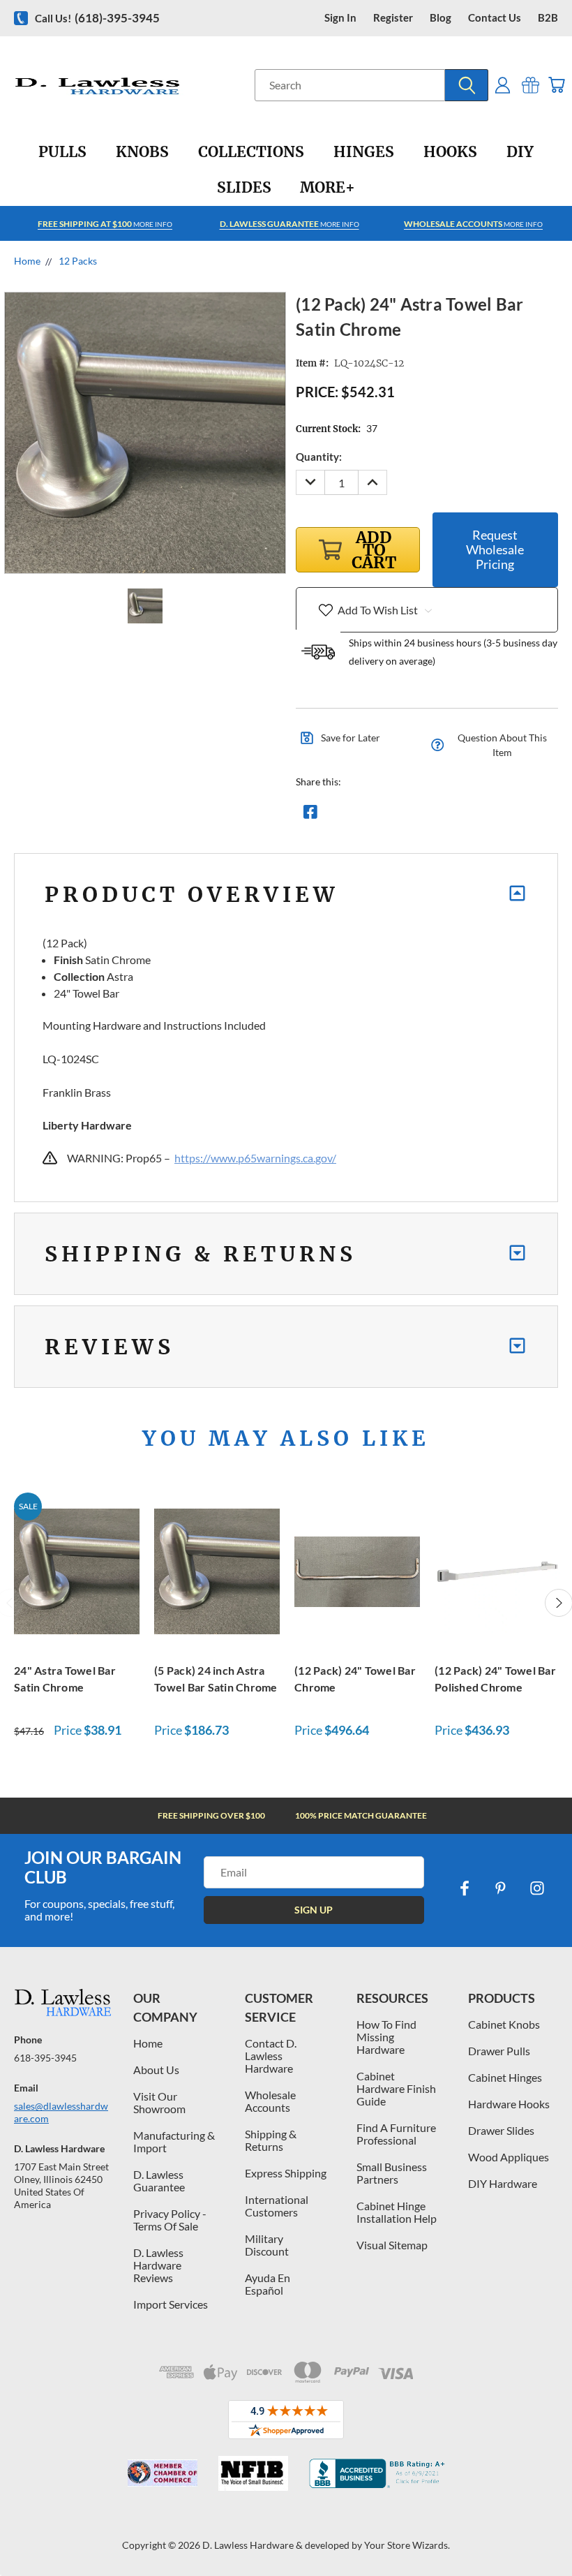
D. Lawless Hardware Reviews (158, 2265)
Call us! (97, 18)
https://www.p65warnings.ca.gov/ (255, 1158)
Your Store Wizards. (407, 2545)
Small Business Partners (392, 2173)
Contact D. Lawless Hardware (271, 2056)
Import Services (171, 2304)
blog (441, 18)
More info (105, 224)
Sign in (340, 18)
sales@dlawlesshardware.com (61, 2112)
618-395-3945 (45, 2058)
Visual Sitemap (392, 2245)
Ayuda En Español (268, 2284)
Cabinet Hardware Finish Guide (396, 2088)
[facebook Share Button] (310, 815)
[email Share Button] (361, 815)
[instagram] (537, 1888)
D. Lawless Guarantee (159, 2181)
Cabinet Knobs (504, 2024)
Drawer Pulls (499, 2051)
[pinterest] (501, 1888)
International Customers (277, 2206)
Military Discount (267, 2245)
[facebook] (465, 1888)
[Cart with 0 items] (556, 85)
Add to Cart (77, 1570)
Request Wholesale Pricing (495, 549)
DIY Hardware (503, 2183)
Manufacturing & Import (174, 2141)
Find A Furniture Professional (396, 2134)
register (393, 18)
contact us (495, 18)
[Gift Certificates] (530, 85)
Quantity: (319, 457)
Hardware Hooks (509, 2104)
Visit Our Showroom (159, 2102)
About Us (156, 2070)
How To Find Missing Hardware (386, 2037)
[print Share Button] (411, 815)
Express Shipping (286, 2173)
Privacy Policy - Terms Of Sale (170, 2220)
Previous (551, 2532)
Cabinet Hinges (505, 2077)
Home (148, 2043)
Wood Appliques (509, 2157)
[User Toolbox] (503, 85)
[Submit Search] (467, 85)
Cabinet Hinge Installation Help (397, 2212)
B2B (548, 18)
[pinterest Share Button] (461, 815)
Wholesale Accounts (270, 2101)
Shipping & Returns (271, 2140)
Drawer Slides (501, 2130)
